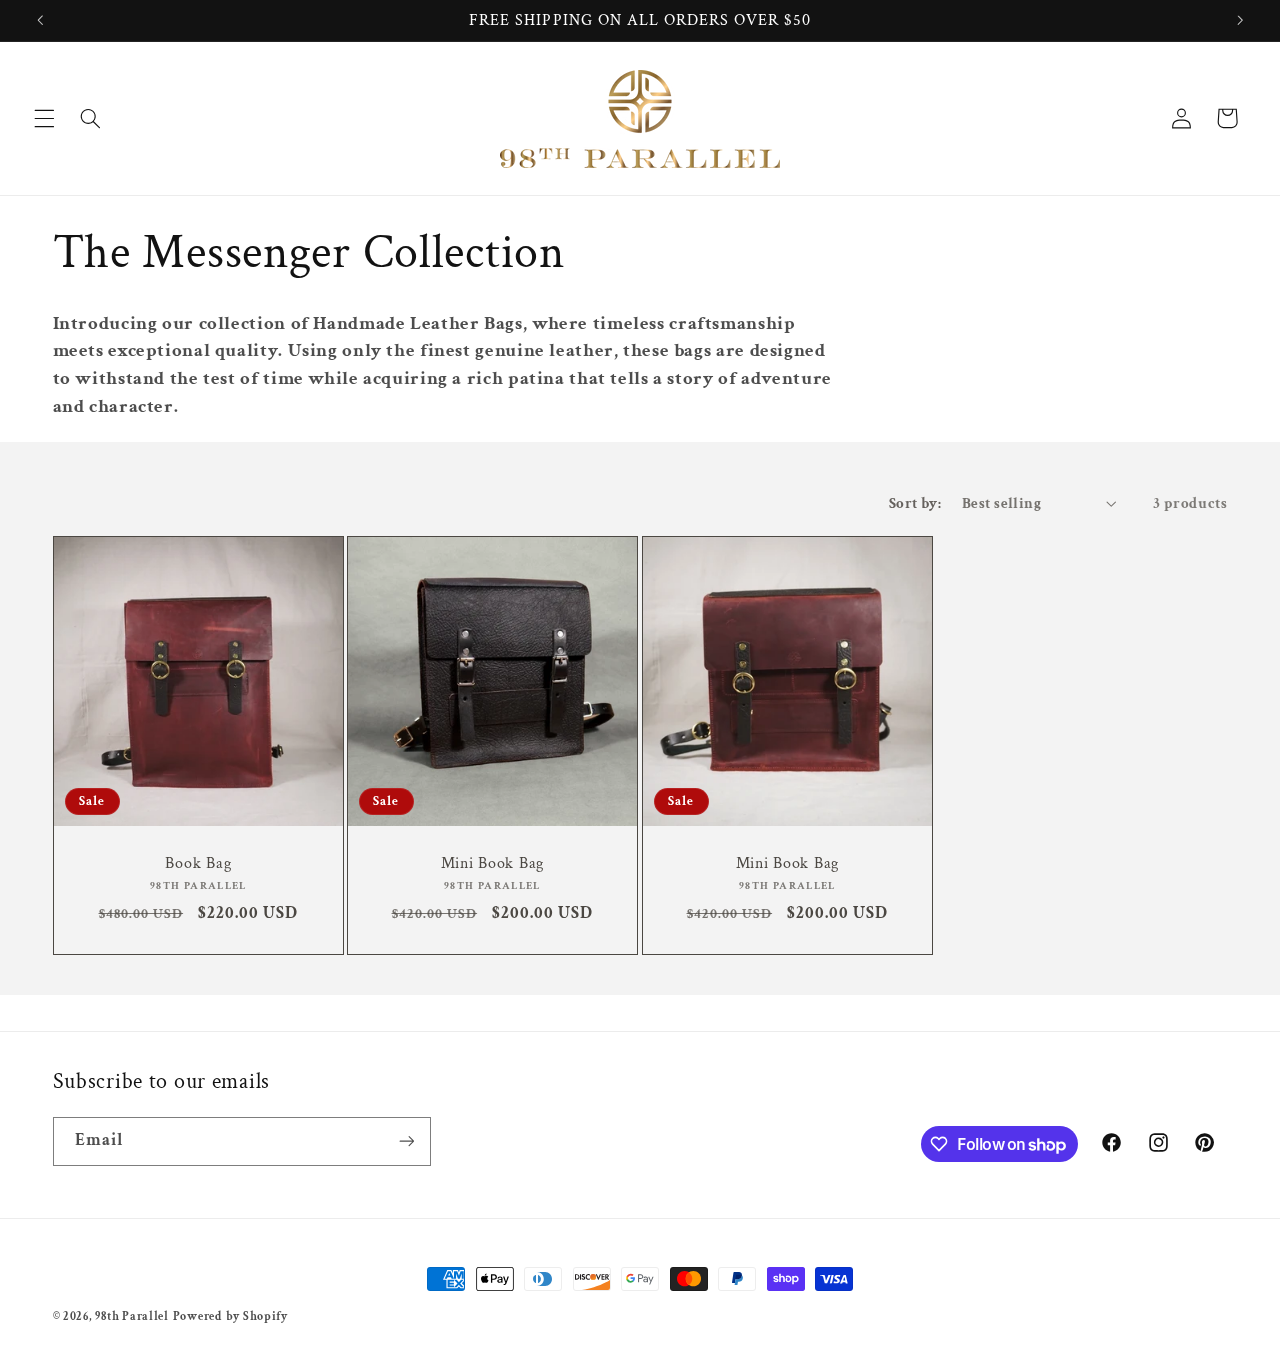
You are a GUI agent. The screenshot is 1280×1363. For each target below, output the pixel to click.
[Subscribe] (406, 1141)
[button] (44, 118)
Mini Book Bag (492, 863)
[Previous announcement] (40, 20)
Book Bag (198, 863)
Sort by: (915, 503)
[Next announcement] (1240, 20)
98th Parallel (132, 1316)
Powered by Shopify (230, 1316)
